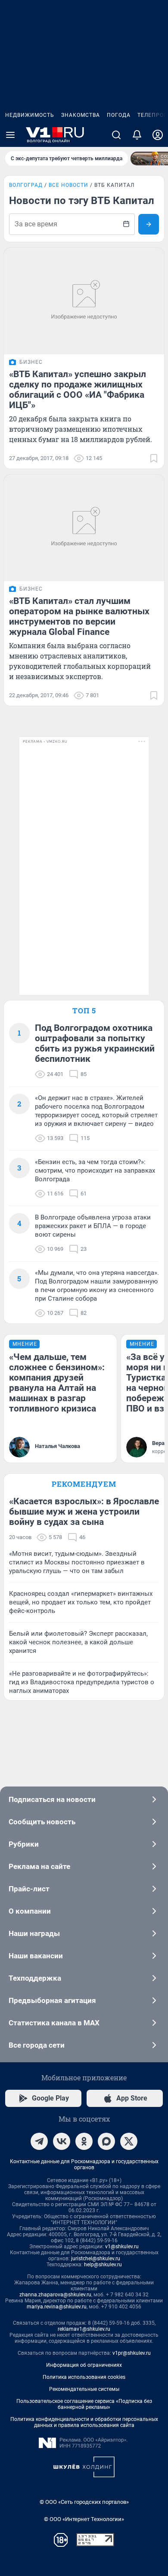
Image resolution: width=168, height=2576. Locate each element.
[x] (129, 2141)
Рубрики (24, 1844)
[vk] (62, 2141)
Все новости (68, 185)
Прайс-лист (29, 1889)
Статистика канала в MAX (54, 2023)
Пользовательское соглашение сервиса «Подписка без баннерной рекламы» (84, 2404)
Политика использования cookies (84, 2377)
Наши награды (34, 1933)
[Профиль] (158, 135)
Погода (119, 115)
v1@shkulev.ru (122, 2247)
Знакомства (81, 115)
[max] (106, 2141)
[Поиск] (116, 135)
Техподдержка (35, 1978)
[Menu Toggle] (10, 135)
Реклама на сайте (39, 1866)
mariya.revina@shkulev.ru (57, 2307)
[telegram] (39, 2141)
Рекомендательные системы (84, 2389)
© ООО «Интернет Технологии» (84, 2519)
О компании (30, 1911)
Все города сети (37, 2045)
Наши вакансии (36, 1956)
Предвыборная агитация (52, 2000)
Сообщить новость (42, 1822)
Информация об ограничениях (84, 2365)
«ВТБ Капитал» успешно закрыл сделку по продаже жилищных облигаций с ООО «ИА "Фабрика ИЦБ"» (78, 390)
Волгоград (26, 185)
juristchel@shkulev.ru (96, 2259)
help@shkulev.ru (103, 2265)
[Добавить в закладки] (154, 458)
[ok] (84, 2141)
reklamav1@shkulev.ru (84, 2329)
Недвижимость (30, 115)
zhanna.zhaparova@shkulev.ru (55, 2295)
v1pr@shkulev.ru (132, 2353)
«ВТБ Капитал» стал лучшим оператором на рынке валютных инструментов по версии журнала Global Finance (79, 616)
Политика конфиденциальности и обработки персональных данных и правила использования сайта (84, 2422)
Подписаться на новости (52, 1799)
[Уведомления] (137, 135)
